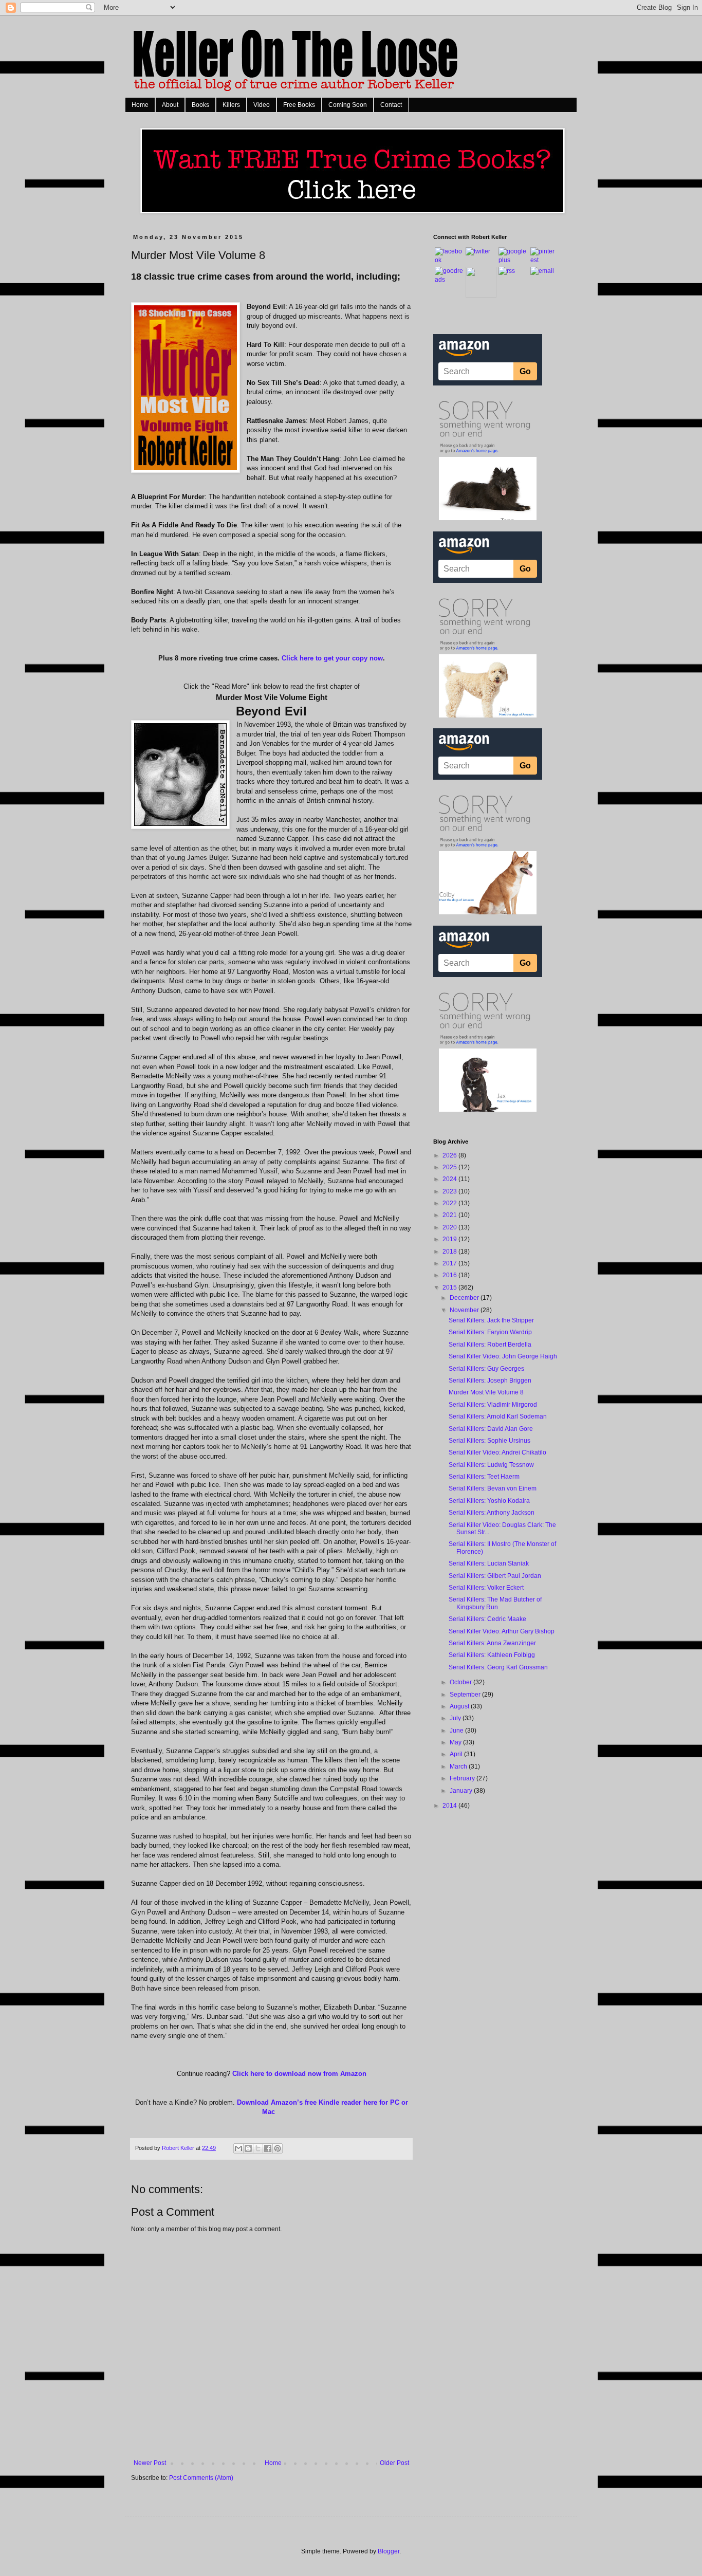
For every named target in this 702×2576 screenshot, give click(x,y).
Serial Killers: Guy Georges (486, 1369)
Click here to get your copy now (332, 658)
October (461, 1682)
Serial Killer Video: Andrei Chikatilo (497, 1452)
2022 (450, 1203)
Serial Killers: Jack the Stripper (491, 1320)
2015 (450, 1287)
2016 (450, 1275)
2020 (450, 1227)
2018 (450, 1252)
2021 (450, 1215)
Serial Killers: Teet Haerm (484, 1477)
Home (140, 105)
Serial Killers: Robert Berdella (490, 1345)
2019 (450, 1239)
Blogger (389, 2551)
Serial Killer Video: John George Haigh (503, 1356)
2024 (450, 1179)
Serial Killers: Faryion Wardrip (490, 1332)
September (466, 1695)
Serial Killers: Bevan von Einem (493, 1488)
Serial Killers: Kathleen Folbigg (492, 1655)
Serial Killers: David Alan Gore (491, 1429)
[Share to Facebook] (268, 2148)
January (462, 1791)
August (460, 1706)
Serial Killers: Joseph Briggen (490, 1381)
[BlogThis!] (248, 2148)
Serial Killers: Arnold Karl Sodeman (498, 1416)
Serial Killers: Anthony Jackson (492, 1513)
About (170, 105)
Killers (231, 105)
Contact (391, 105)
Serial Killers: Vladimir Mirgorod (493, 1405)
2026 (450, 1155)
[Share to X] (258, 2148)
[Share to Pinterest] (278, 2148)
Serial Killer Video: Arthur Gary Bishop (502, 1631)
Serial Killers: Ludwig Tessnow (491, 1465)
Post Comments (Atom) (201, 2478)
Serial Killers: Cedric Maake (487, 1619)
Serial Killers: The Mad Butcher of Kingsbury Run (495, 1603)
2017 (450, 1263)
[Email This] (238, 2148)
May (456, 1742)
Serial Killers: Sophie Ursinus (489, 1441)
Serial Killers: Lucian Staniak (489, 1563)
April (457, 1754)
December (465, 1298)
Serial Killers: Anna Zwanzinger (492, 1643)
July (456, 1718)
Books (200, 105)
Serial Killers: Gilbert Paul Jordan (495, 1576)
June (457, 1731)
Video (262, 105)
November (465, 1310)
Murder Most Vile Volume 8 (486, 1392)
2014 (450, 1806)
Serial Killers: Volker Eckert (486, 1588)
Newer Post (150, 2463)
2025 (450, 1167)
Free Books (299, 105)
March (459, 1767)
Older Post (394, 2463)
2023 (450, 1191)
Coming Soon (348, 105)
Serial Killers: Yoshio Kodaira (489, 1501)
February (463, 1778)
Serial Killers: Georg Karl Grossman (498, 1667)
